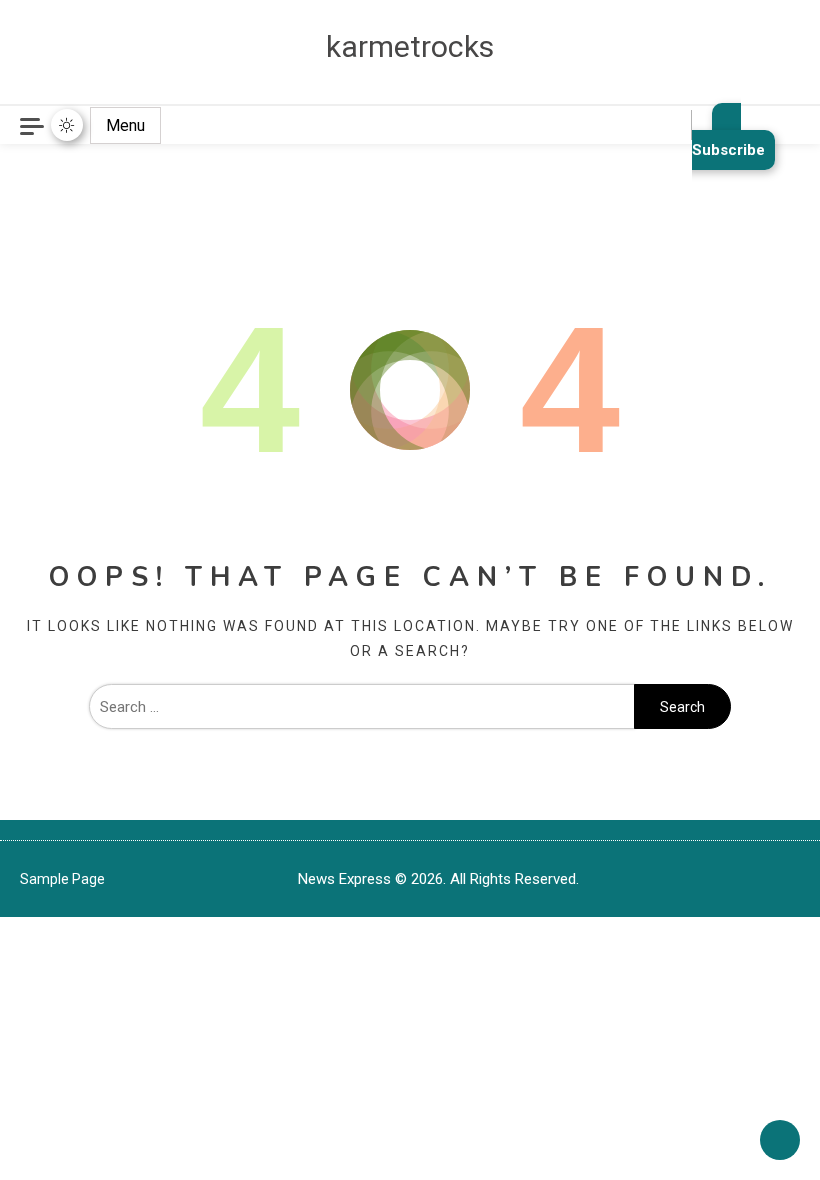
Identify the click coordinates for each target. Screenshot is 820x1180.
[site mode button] (67, 125)
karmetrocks (410, 46)
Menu (125, 125)
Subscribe (728, 150)
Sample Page (62, 879)
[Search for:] (361, 707)
